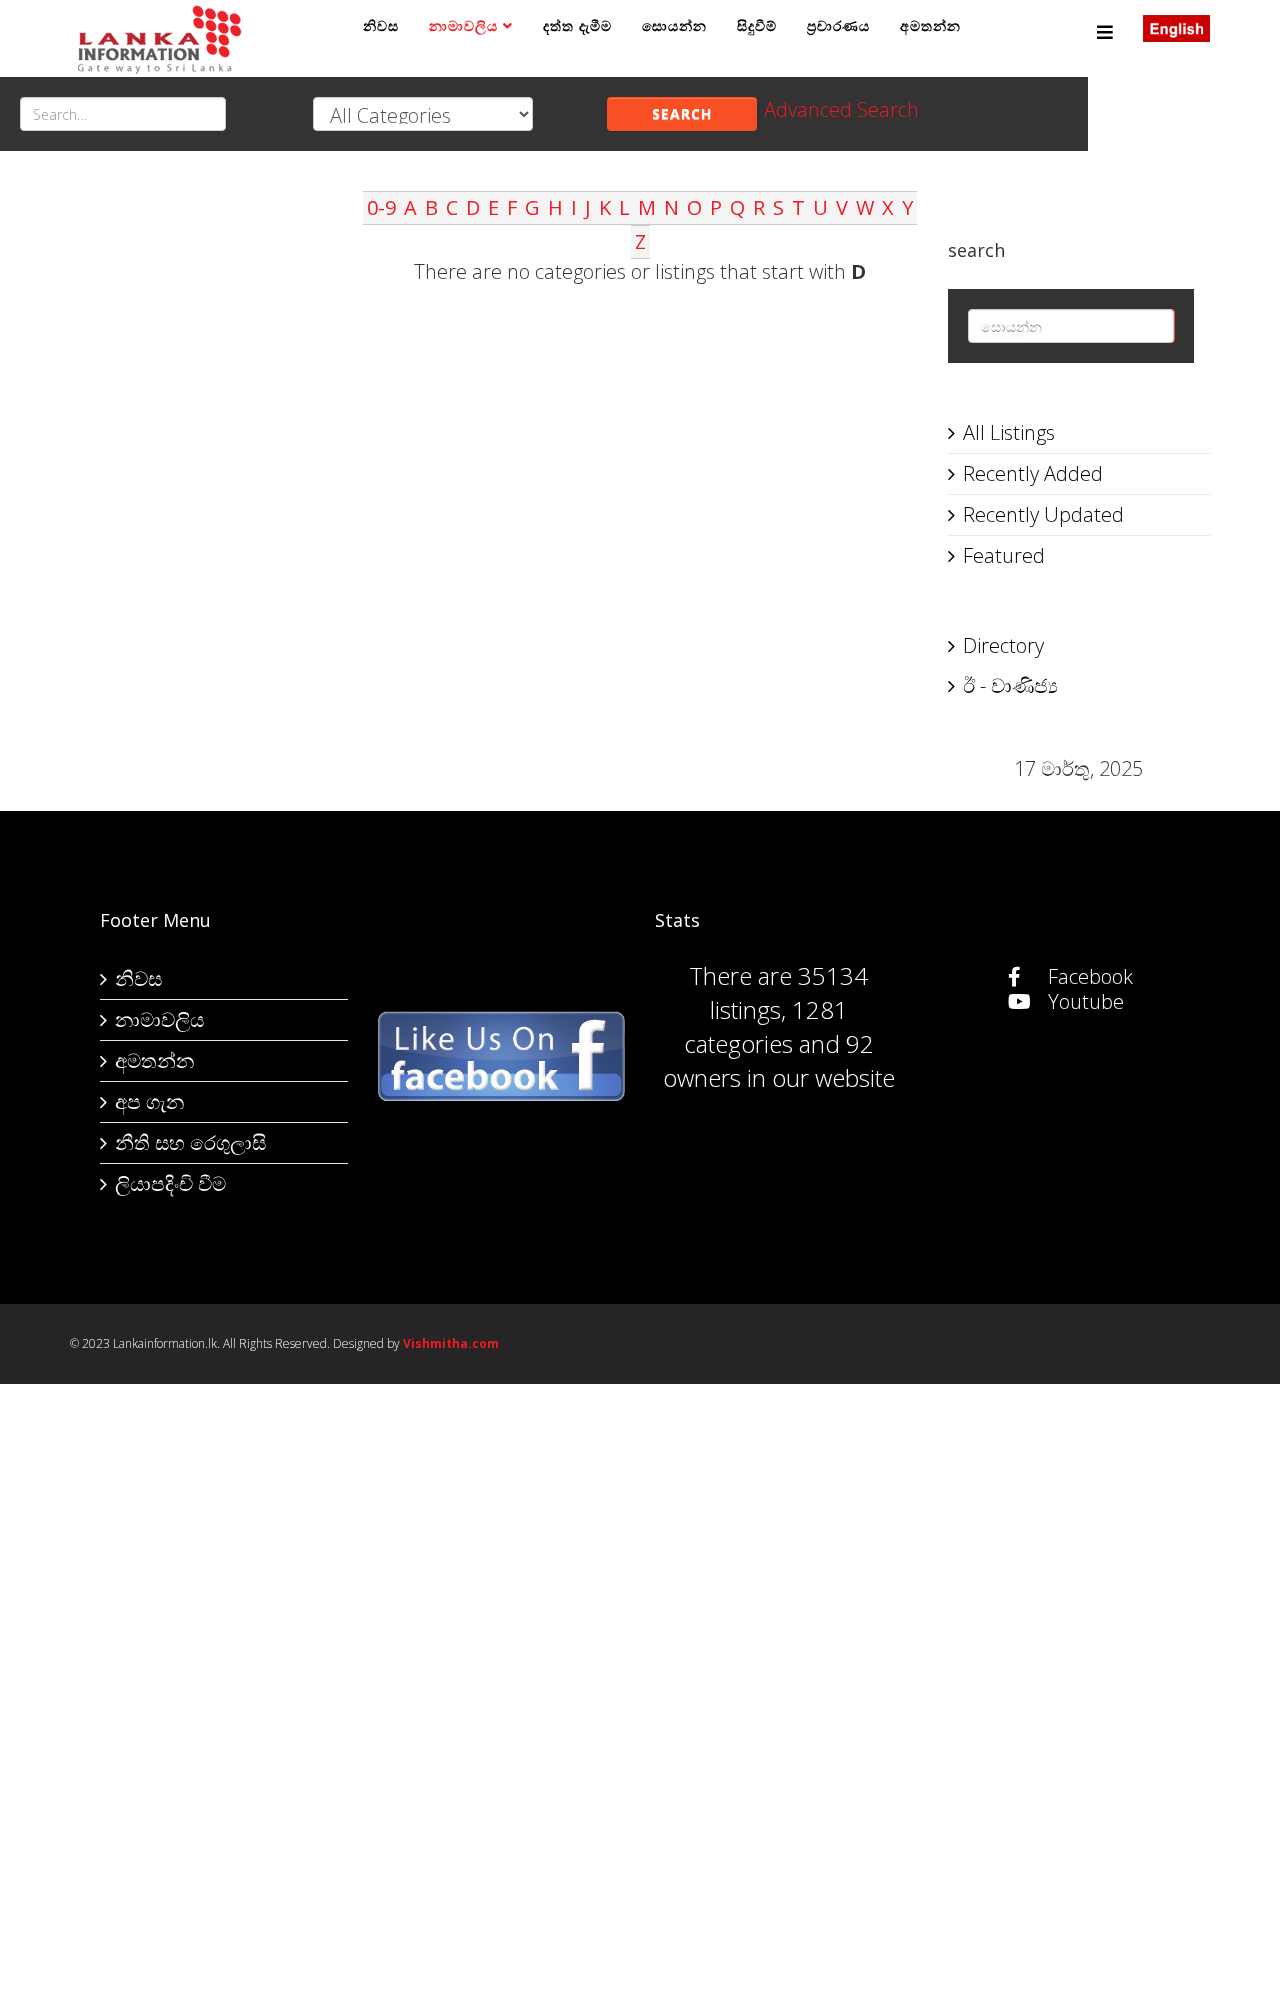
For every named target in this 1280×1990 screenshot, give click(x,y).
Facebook (1088, 976)
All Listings (1009, 432)
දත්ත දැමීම (577, 25)
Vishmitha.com (451, 1343)
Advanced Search (841, 109)
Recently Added (1033, 473)
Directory (1003, 645)
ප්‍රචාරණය (838, 25)
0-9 (381, 207)
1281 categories (766, 1026)
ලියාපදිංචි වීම (170, 1183)
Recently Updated (1043, 514)
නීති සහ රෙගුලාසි (190, 1142)
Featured (1004, 555)
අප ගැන (149, 1101)
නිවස (381, 25)
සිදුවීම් (757, 25)
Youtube (1083, 1001)
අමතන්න (930, 25)
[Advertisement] (201, 491)
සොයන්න (674, 25)
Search (682, 113)
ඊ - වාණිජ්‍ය (1010, 685)
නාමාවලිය (463, 25)
